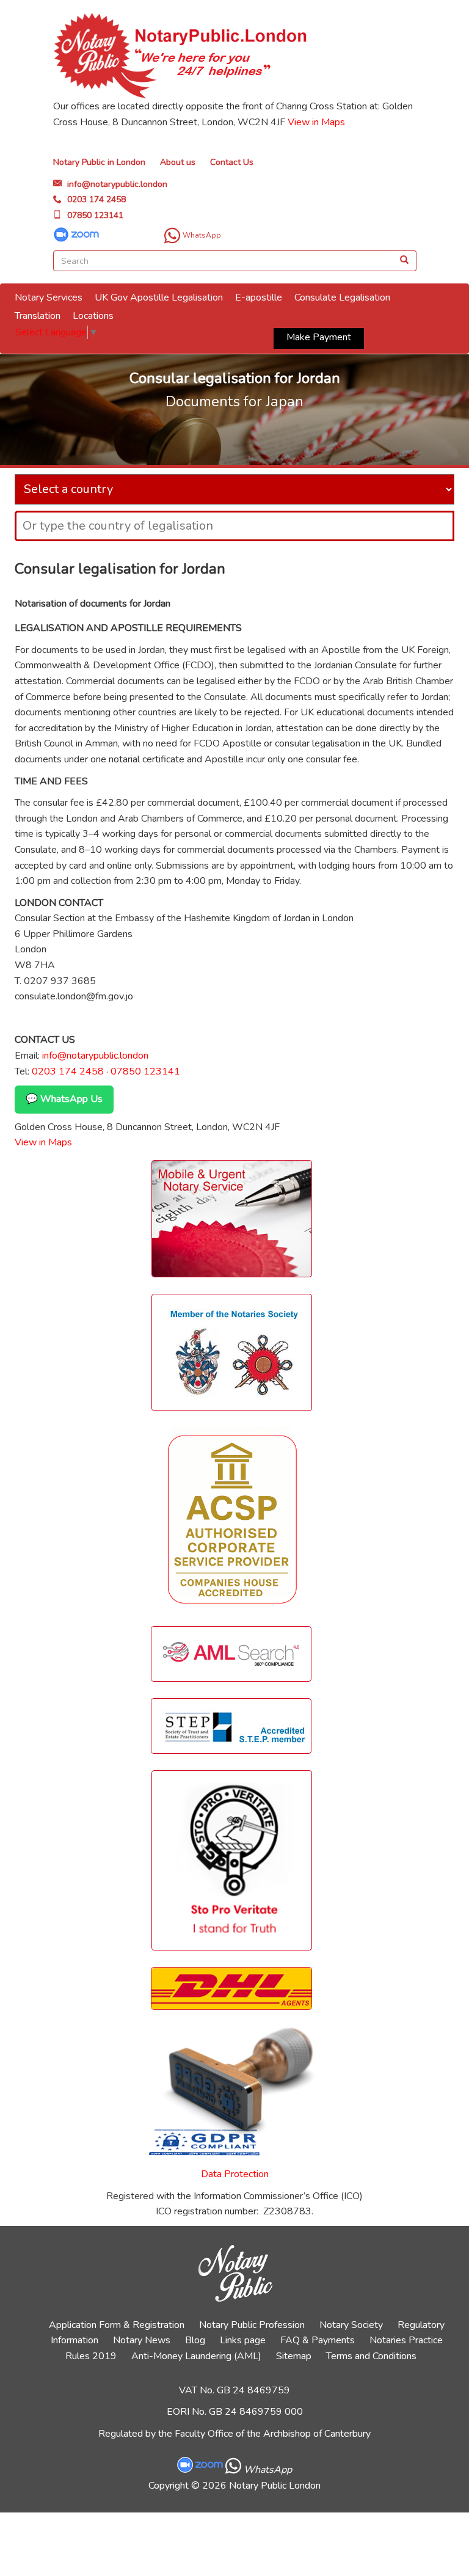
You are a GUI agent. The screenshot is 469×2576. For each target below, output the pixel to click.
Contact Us (232, 162)
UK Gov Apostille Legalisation (159, 297)
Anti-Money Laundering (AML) (196, 2356)
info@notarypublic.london (117, 184)
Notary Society (351, 2325)
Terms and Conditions (371, 2356)
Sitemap (294, 2356)
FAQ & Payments (318, 2340)
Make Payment (319, 337)
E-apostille (259, 297)
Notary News (142, 2340)
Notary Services (49, 297)
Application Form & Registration (117, 2325)
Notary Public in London (99, 162)
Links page (243, 2340)
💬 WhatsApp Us (64, 1099)
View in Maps (316, 122)
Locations (93, 316)
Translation (38, 316)
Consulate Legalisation (342, 297)
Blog (195, 2340)
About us (178, 162)
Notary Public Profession (252, 2325)
